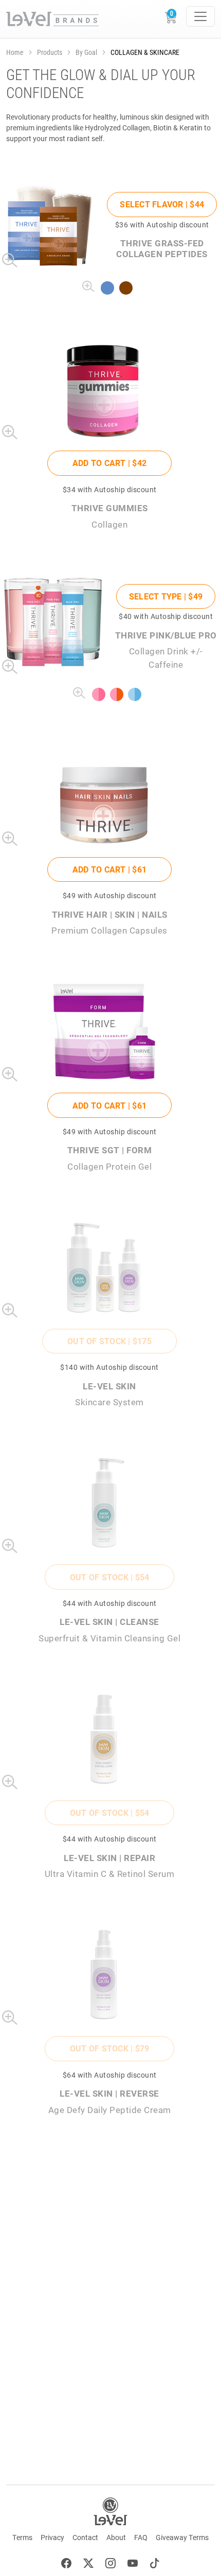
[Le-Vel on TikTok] (155, 2564)
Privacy (52, 2537)
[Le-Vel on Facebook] (66, 2564)
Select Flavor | (162, 204)
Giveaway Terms (182, 2537)
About (116, 2537)
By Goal (86, 52)
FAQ (141, 2537)
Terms (22, 2537)
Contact (85, 2537)
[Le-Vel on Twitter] (88, 2564)
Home (15, 52)
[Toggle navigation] (200, 16)
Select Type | (166, 596)
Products (50, 52)
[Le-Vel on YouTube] (133, 2564)
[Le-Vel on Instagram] (110, 2564)
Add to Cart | (109, 463)
